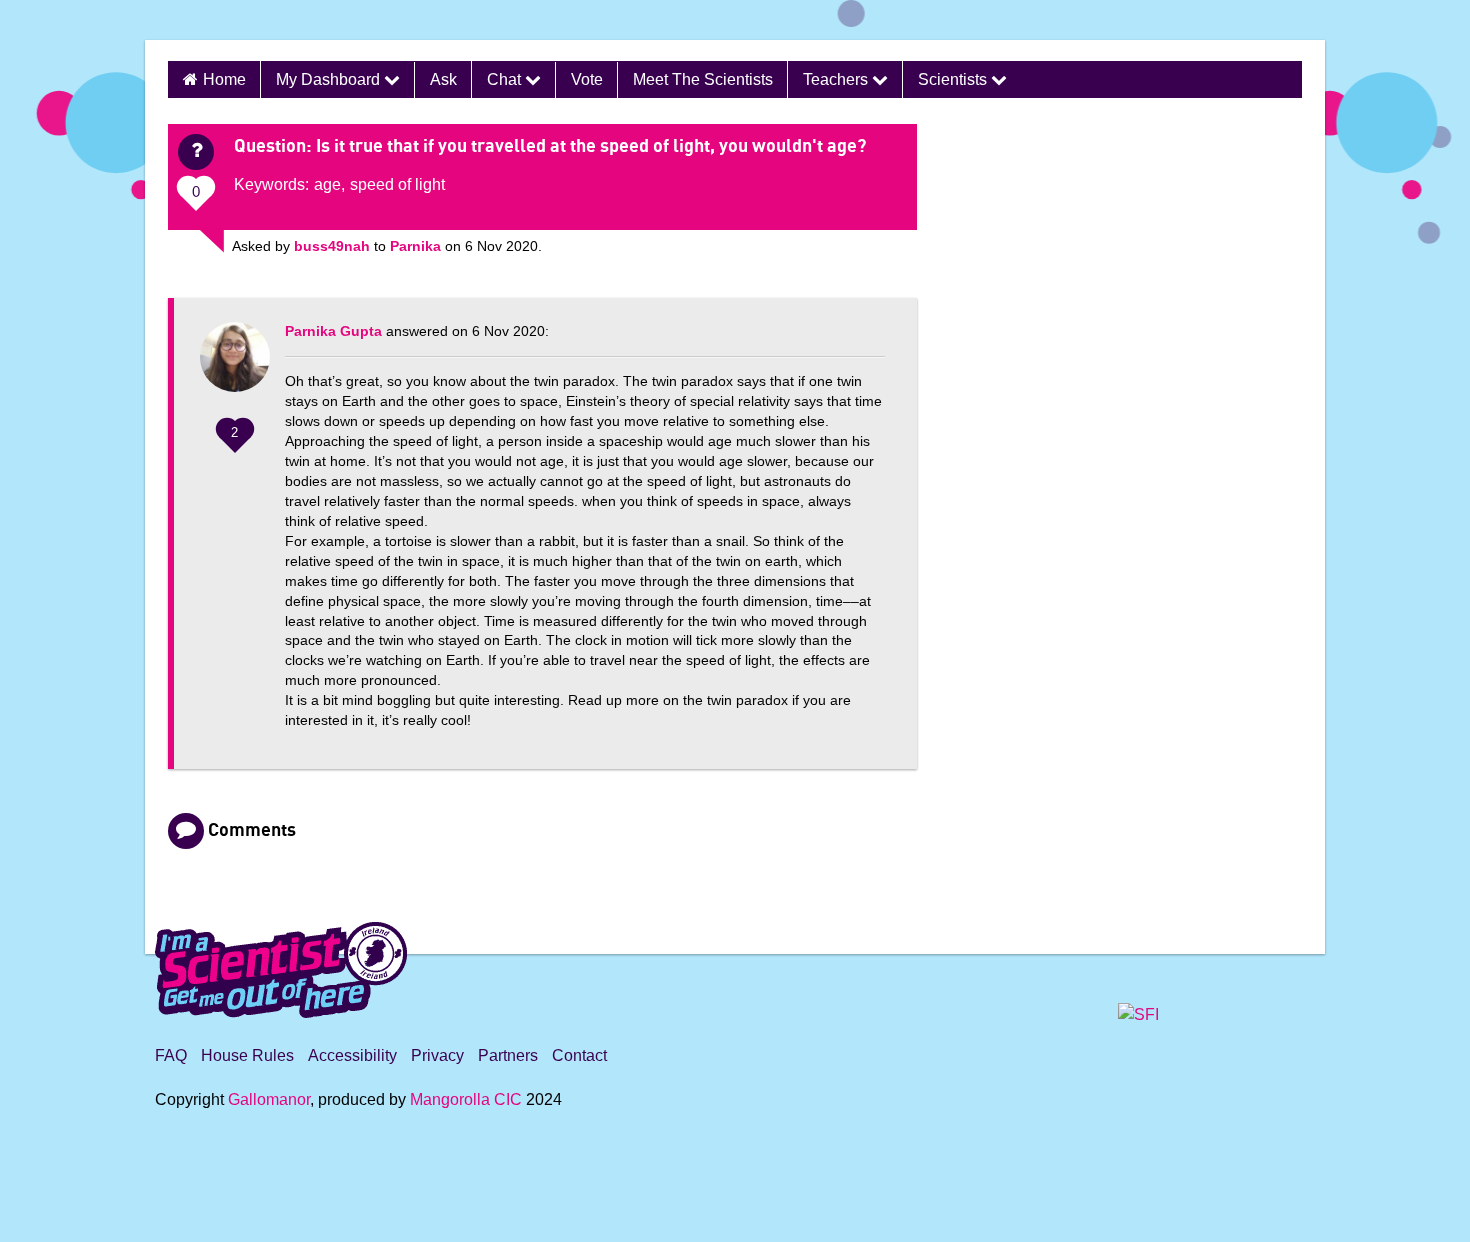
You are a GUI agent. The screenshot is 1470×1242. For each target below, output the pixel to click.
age (327, 184)
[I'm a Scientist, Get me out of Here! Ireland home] (281, 966)
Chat (506, 79)
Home (224, 79)
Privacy (437, 1055)
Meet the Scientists (703, 79)
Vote (587, 79)
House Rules (247, 1055)
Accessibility (352, 1055)
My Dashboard (330, 79)
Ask (443, 79)
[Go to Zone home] (208, 20)
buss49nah (332, 246)
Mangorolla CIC (466, 1099)
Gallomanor (269, 1099)
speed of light (397, 184)
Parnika (415, 246)
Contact (579, 1055)
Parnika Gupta (333, 331)
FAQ (171, 1055)
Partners (508, 1055)
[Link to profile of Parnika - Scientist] (235, 367)
